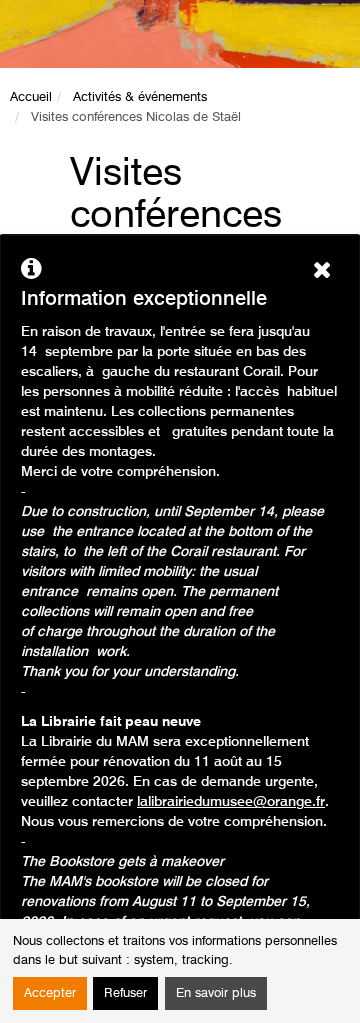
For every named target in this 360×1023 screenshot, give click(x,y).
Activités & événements (140, 97)
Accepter (50, 993)
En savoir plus (216, 993)
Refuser (125, 993)
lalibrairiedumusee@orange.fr (231, 802)
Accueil (31, 97)
